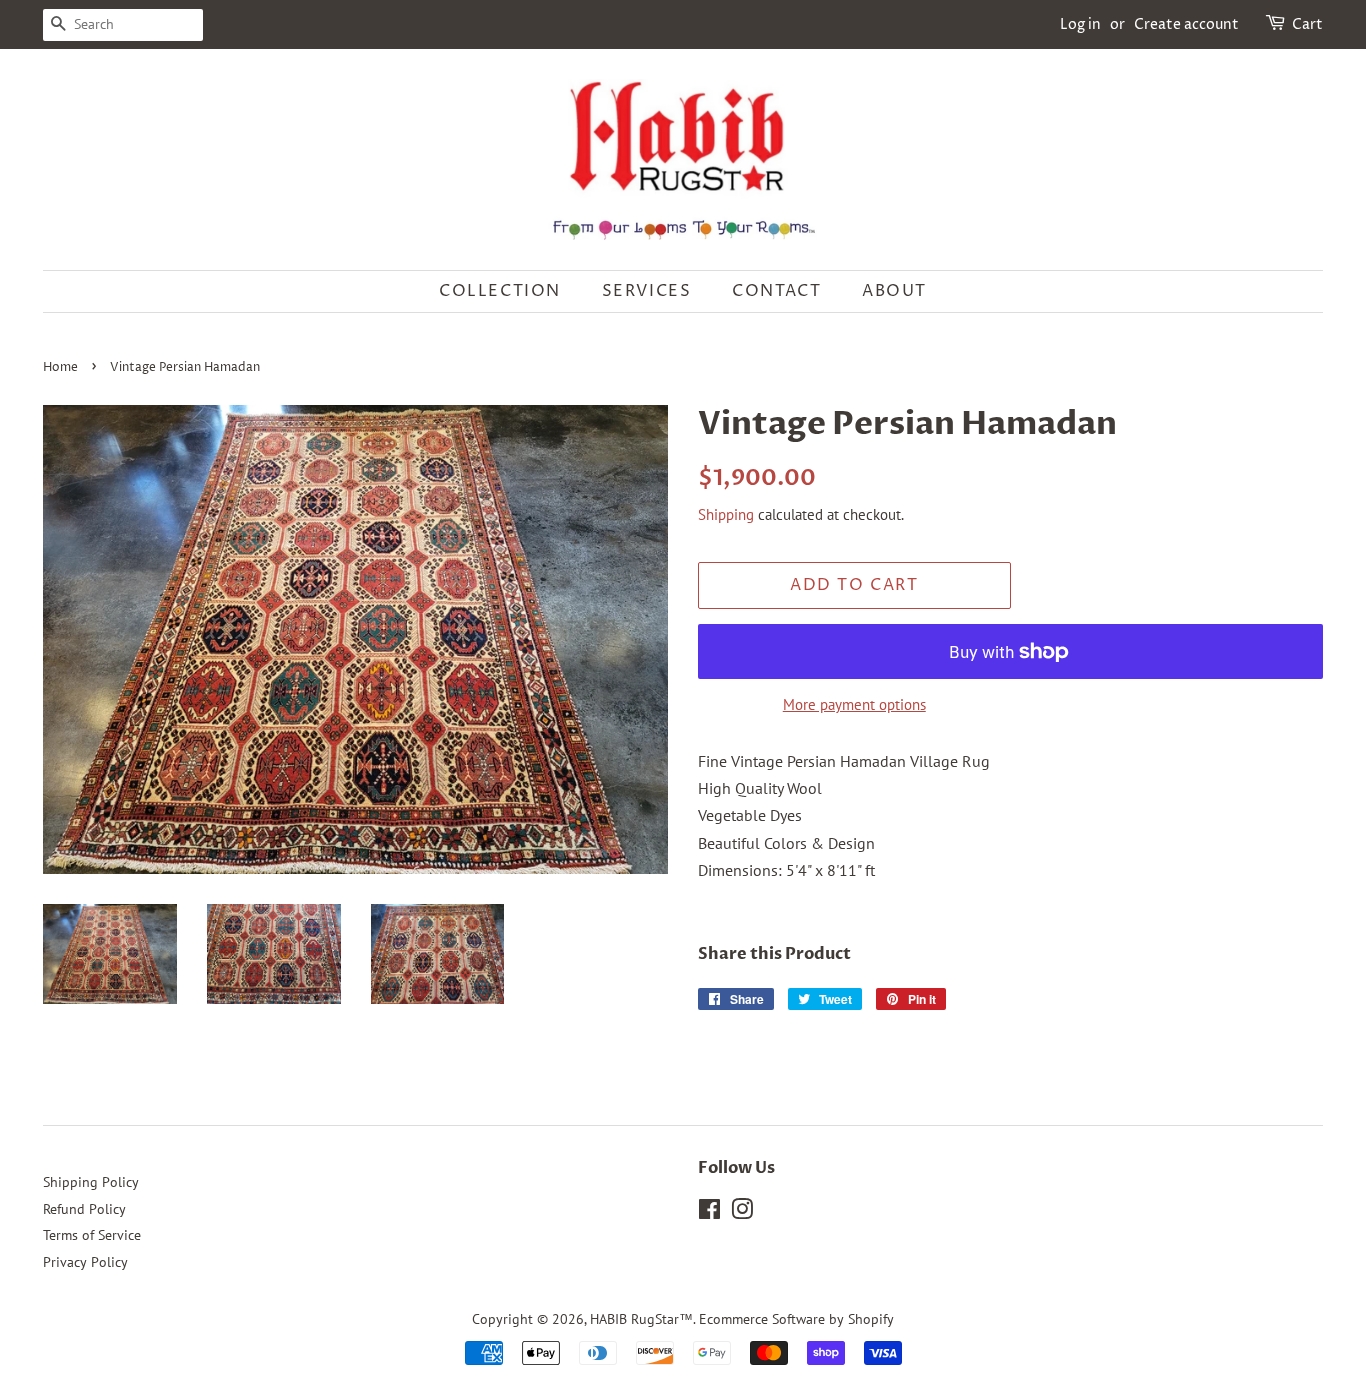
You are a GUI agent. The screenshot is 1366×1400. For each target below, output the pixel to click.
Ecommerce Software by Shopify (796, 1319)
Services (647, 291)
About (894, 291)
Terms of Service (92, 1235)
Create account (1186, 24)
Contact (776, 291)
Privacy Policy (85, 1262)
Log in (1080, 24)
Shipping (726, 514)
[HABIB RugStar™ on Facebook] (709, 1213)
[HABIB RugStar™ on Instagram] (742, 1213)
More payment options (854, 704)
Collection (500, 291)
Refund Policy (84, 1209)
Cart (1307, 24)
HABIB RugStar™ (641, 1319)
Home (60, 367)
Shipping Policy (91, 1182)
